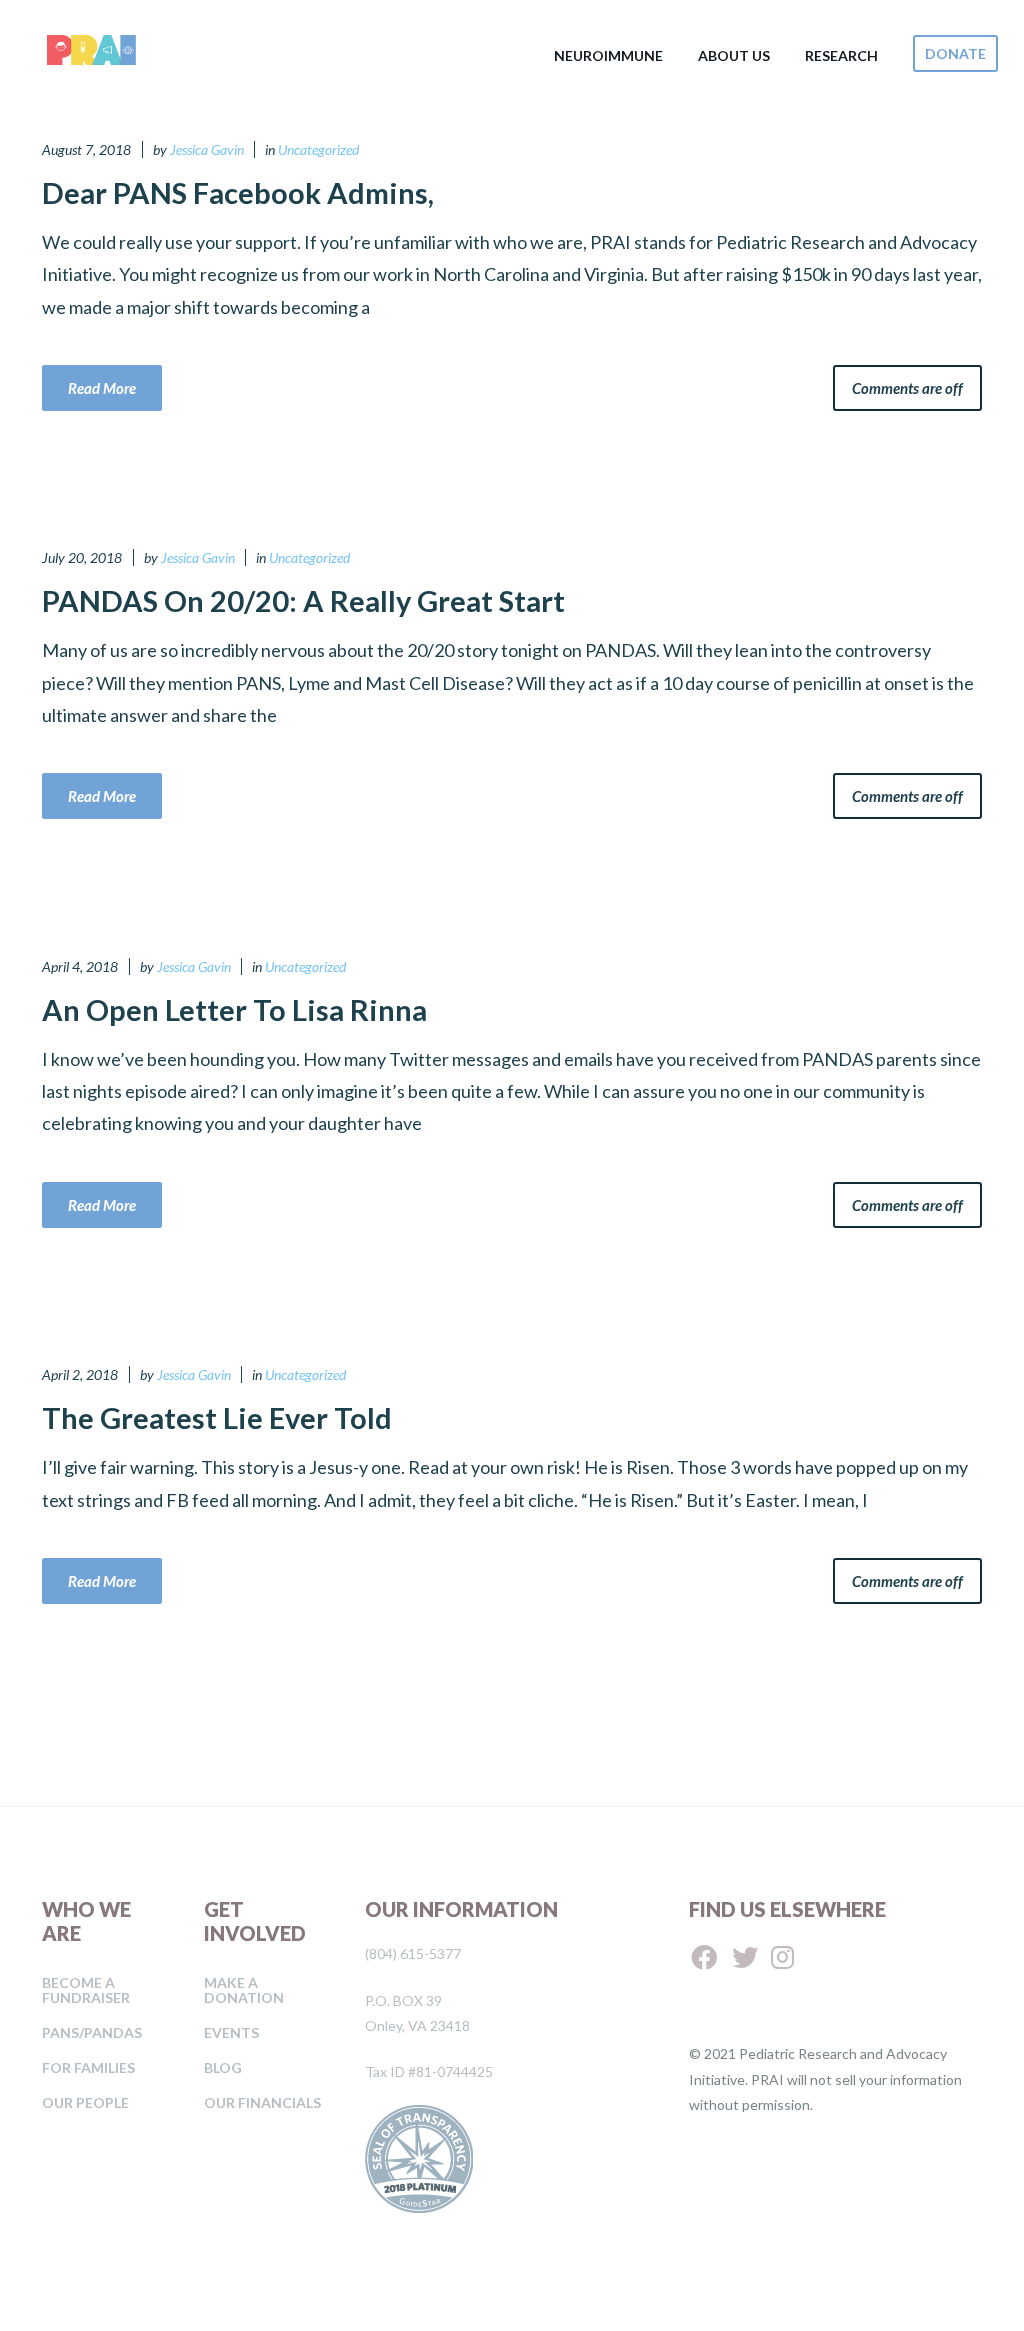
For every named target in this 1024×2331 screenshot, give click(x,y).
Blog (223, 2067)
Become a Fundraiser (86, 1990)
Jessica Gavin (207, 149)
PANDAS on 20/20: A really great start (303, 600)
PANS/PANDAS (92, 2032)
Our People (85, 2102)
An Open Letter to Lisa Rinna (234, 1009)
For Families (88, 2067)
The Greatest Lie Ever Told (217, 1417)
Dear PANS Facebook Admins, (238, 192)
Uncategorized (318, 149)
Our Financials (262, 2102)
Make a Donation (244, 1990)
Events (231, 2032)
